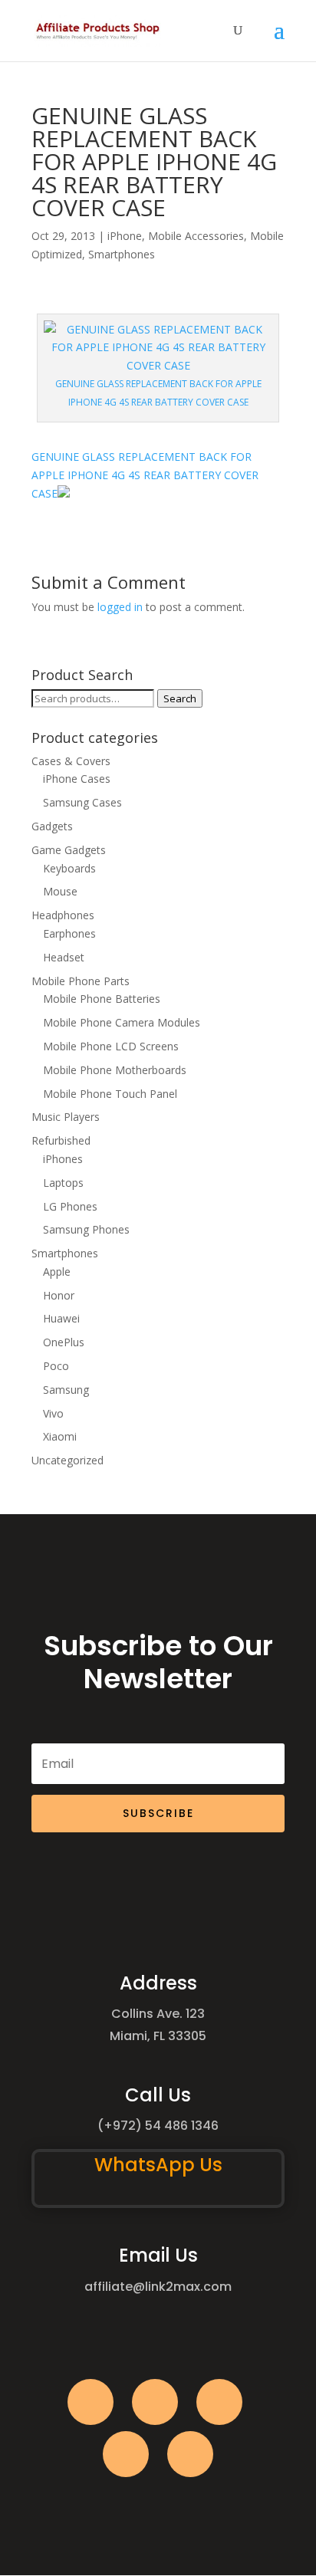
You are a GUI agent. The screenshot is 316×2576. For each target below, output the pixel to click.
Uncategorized (67, 1460)
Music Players (66, 1117)
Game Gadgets (69, 850)
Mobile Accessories (196, 236)
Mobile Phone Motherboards (115, 1070)
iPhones (63, 1159)
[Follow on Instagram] (219, 2402)
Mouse (60, 891)
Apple (57, 1272)
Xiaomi (60, 1436)
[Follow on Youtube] (126, 2454)
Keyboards (69, 868)
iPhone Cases (77, 779)
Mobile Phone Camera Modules (122, 1022)
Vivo (53, 1413)
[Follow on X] (155, 2402)
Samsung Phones (86, 1229)
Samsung (66, 1390)
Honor (59, 1295)
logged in (120, 607)
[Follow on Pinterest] (190, 2454)
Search (180, 698)
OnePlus (64, 1342)
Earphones (69, 933)
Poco (56, 1366)
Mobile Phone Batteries (102, 999)
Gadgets (52, 826)
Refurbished (61, 1140)
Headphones (63, 915)
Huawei (61, 1318)
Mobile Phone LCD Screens (111, 1046)
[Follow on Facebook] (91, 2402)
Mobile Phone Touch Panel (110, 1094)
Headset (64, 957)
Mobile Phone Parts (81, 981)
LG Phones (70, 1206)
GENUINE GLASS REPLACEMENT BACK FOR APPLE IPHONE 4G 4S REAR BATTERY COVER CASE (145, 475)
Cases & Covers (71, 761)
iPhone (125, 236)
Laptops (63, 1183)
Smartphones (122, 254)
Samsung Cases (82, 802)
